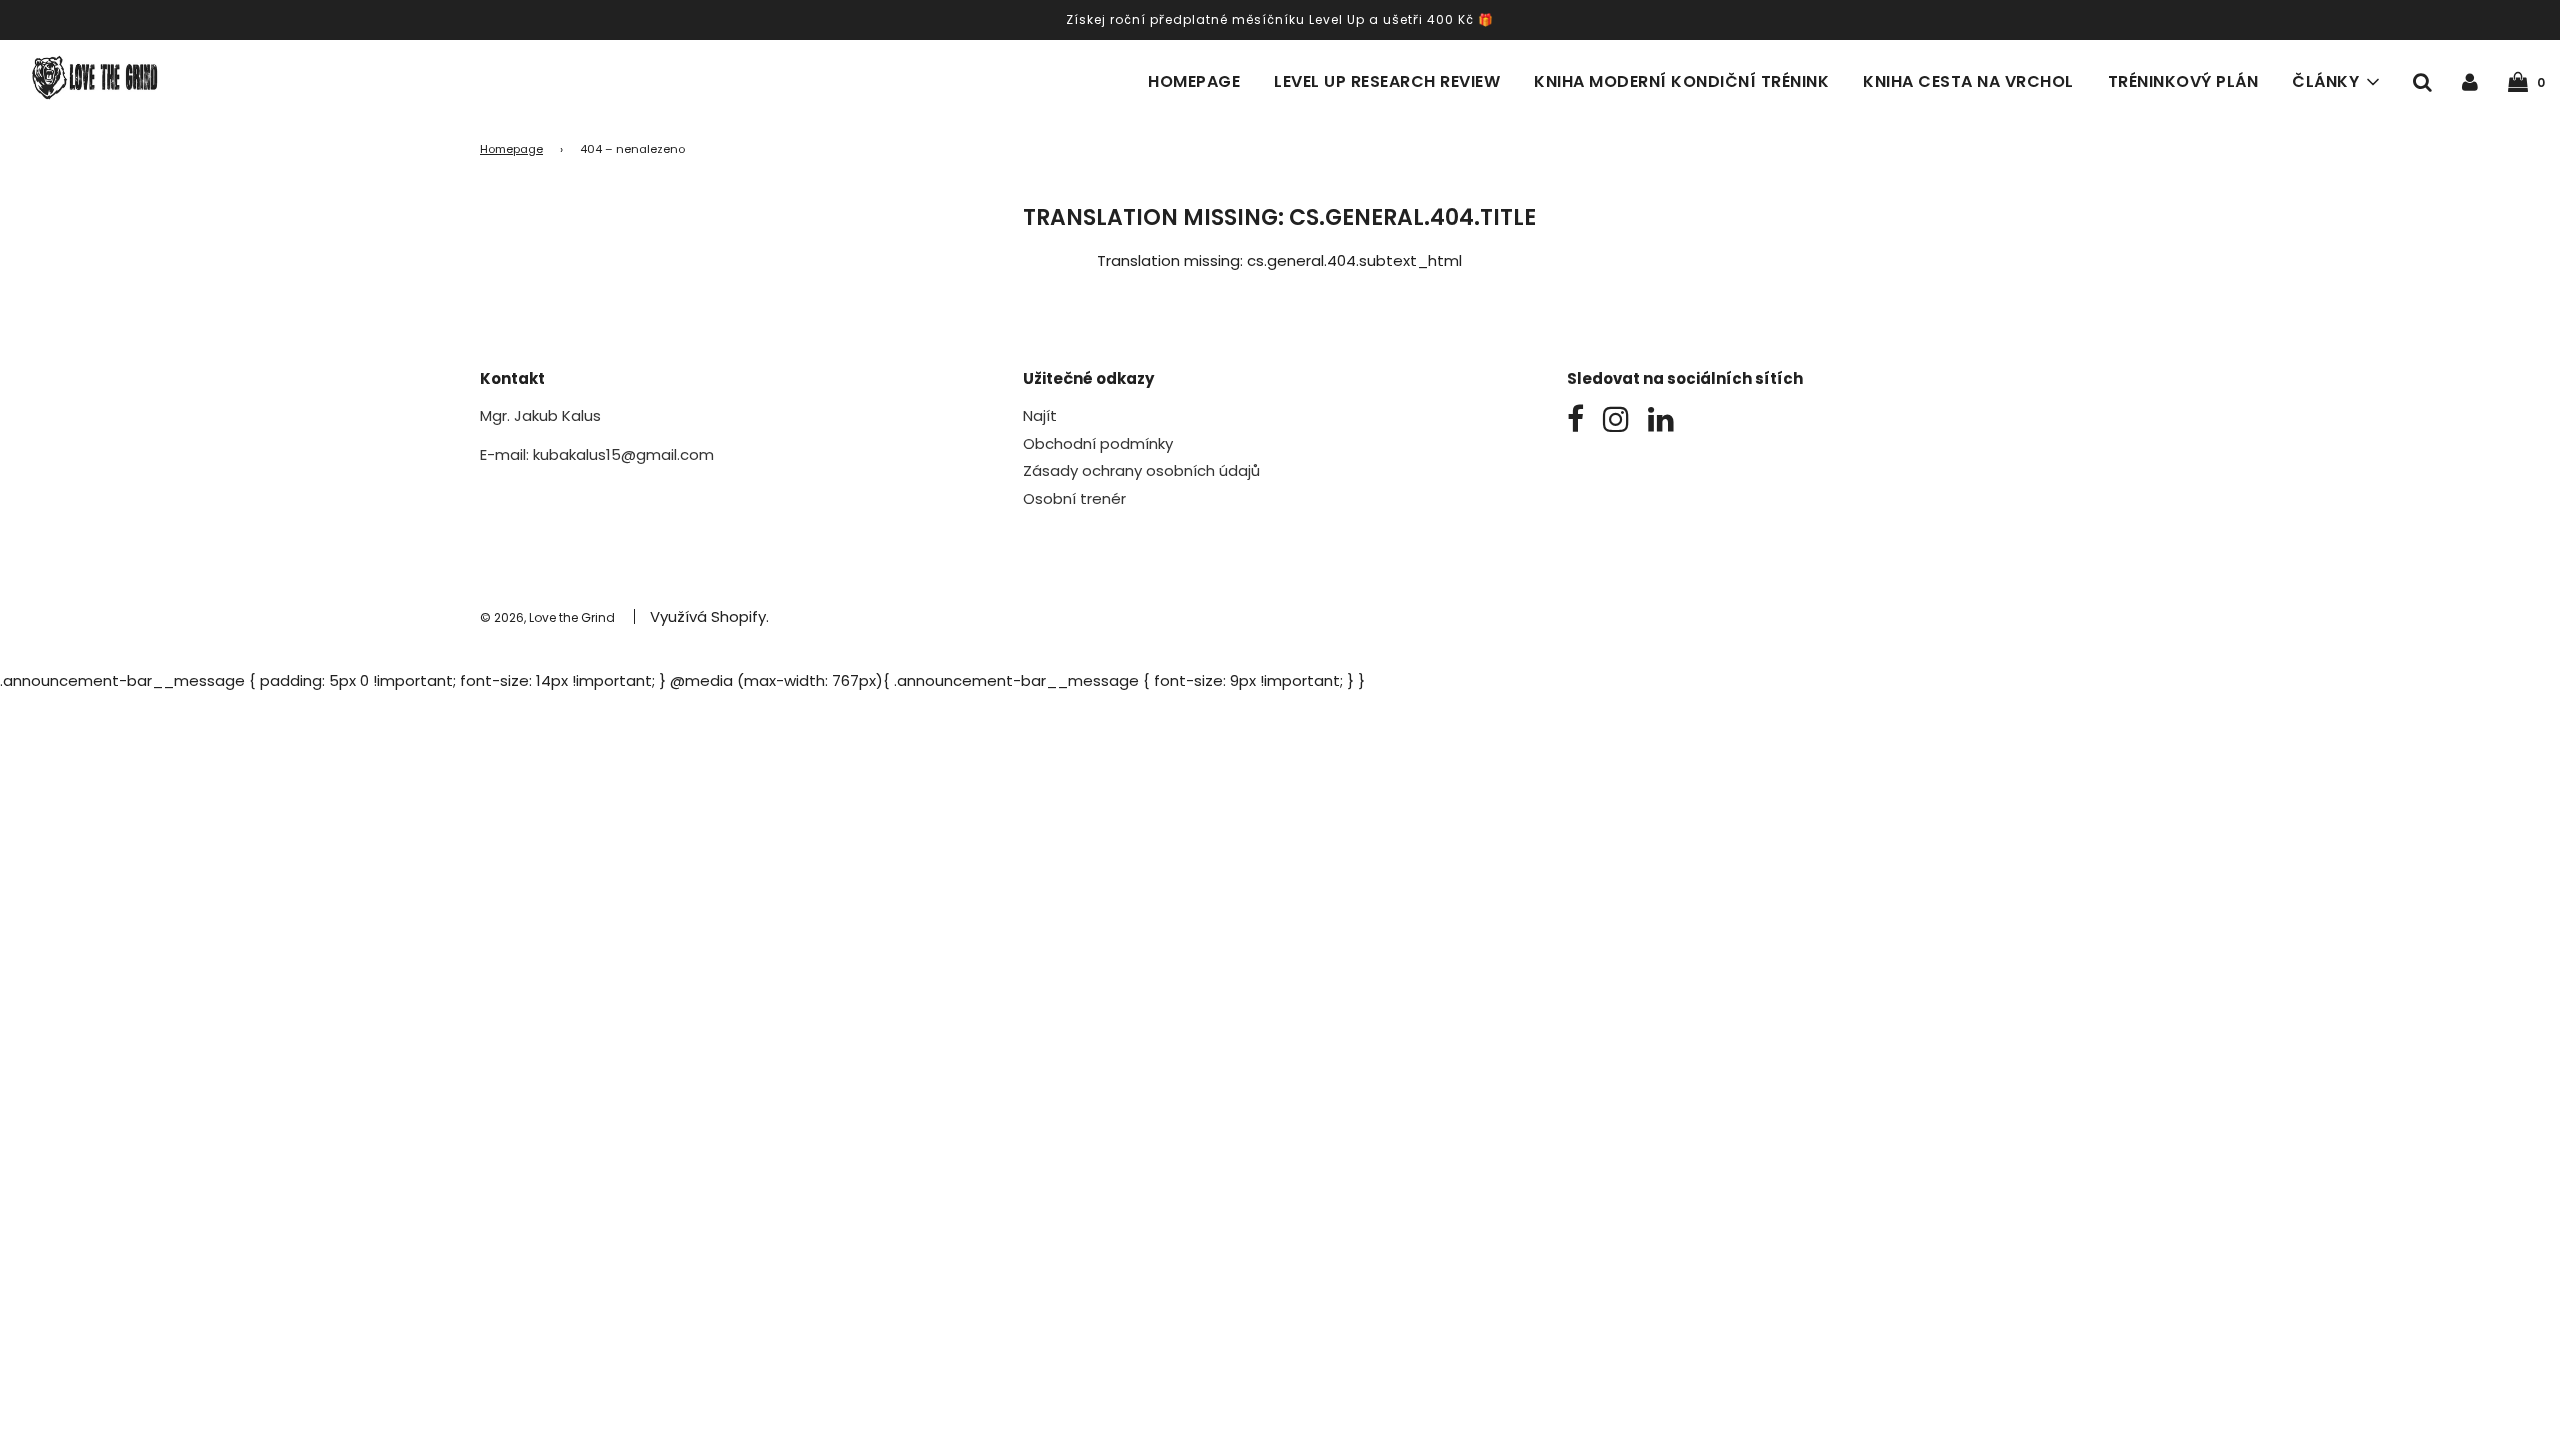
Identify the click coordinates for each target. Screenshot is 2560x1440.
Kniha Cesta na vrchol (1968, 81)
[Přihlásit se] (2470, 81)
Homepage (1194, 81)
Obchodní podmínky (1098, 443)
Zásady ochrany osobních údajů (1141, 470)
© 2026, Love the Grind (547, 617)
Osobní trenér (1074, 498)
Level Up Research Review (1387, 81)
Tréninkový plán (2183, 81)
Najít (1040, 415)
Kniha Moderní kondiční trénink (1681, 81)
